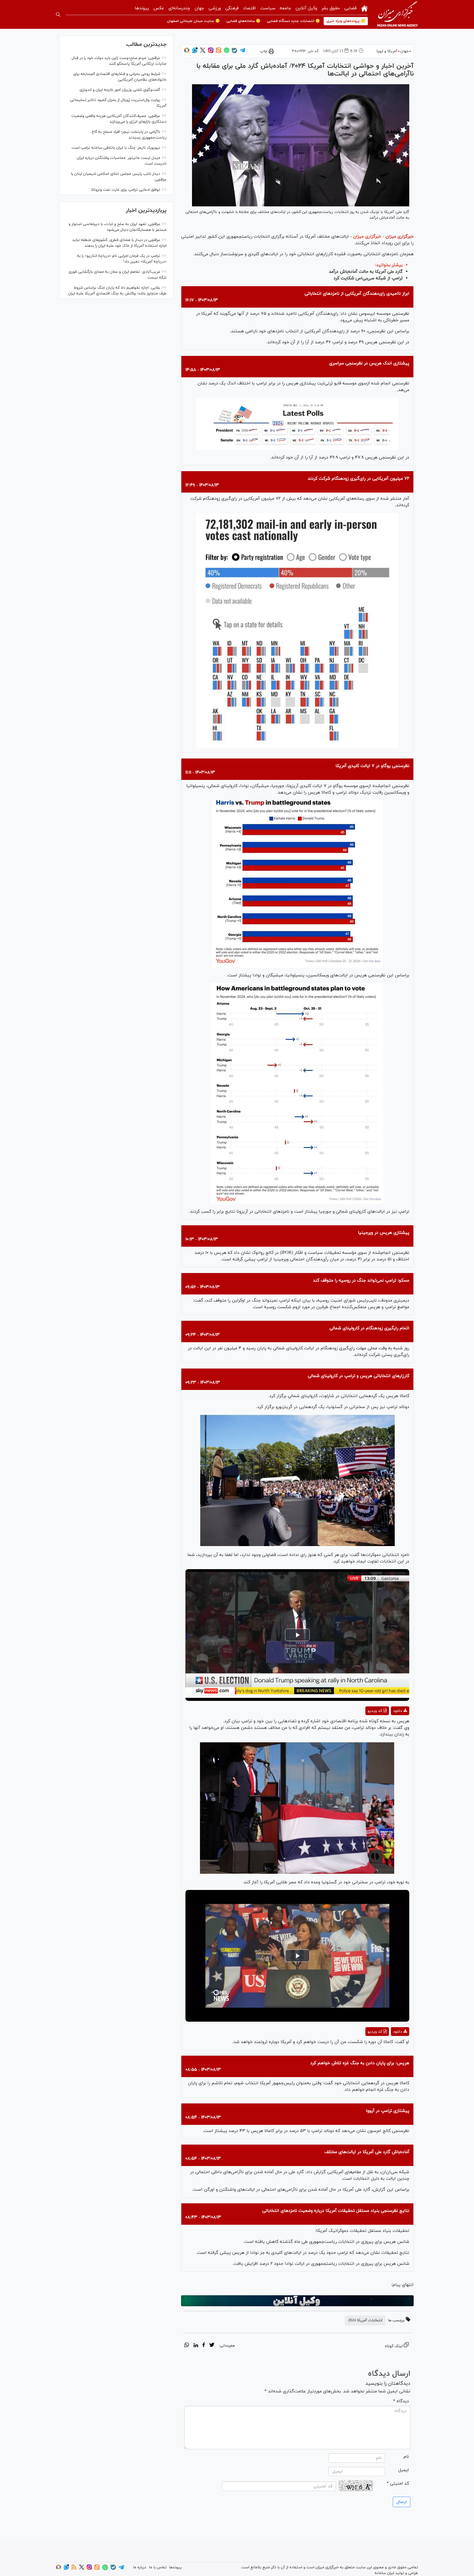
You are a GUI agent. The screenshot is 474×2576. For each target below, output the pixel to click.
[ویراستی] (195, 52)
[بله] (235, 52)
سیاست (268, 8)
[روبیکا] (187, 52)
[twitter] (212, 2346)
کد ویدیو (375, 1711)
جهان (199, 8)
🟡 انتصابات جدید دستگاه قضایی (293, 21)
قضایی (350, 8)
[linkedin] (196, 2346)
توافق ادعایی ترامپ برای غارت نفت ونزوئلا (126, 190)
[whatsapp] (187, 2346)
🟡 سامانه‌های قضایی (243, 21)
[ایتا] (219, 52)
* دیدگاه (401, 2401)
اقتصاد (249, 8)
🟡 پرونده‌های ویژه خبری (346, 21)
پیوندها (142, 8)
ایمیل (404, 2470)
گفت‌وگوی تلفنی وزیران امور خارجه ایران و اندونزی (120, 90)
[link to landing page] (397, 14)
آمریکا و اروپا (387, 51)
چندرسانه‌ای (179, 8)
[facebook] (204, 2346)
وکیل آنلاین (306, 8)
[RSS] (74, 2569)
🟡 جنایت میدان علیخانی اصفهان (193, 21)
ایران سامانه (384, 2573)
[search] (58, 15)
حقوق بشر (331, 8)
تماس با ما (158, 2567)
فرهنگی (232, 8)
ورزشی (215, 8)
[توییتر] (203, 52)
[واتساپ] (227, 52)
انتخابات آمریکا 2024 (365, 2320)
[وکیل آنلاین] (297, 2301)
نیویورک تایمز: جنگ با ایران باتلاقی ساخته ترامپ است (116, 148)
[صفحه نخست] (364, 8)
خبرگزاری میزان (400, 237)
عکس (159, 8)
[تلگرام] (242, 52)
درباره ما (140, 2567)
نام (406, 2457)
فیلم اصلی (390, 1725)
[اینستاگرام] (211, 52)
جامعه (285, 8)
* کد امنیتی (398, 2484)
